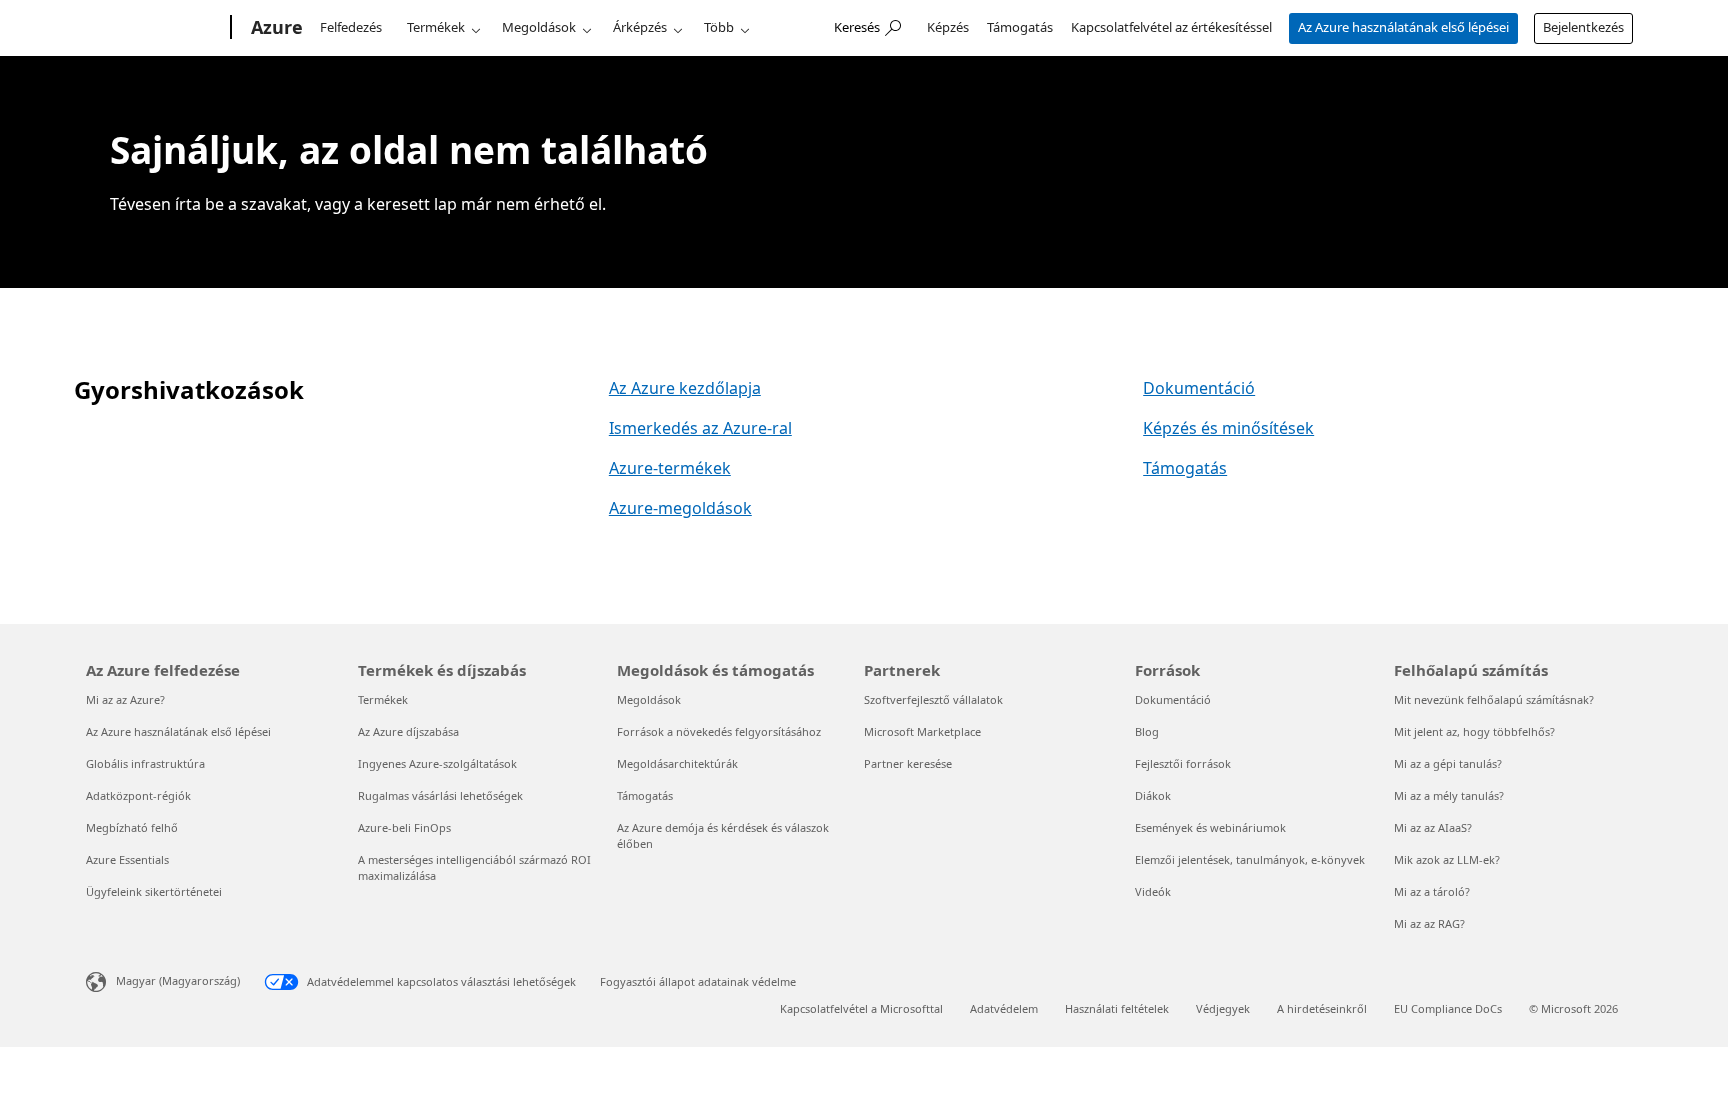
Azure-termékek (670, 468)
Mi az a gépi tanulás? (1448, 763)
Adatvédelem (1004, 1008)
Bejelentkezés (1583, 27)
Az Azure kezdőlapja (685, 388)
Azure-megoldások (680, 508)
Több (719, 27)
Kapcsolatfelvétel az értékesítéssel (1171, 27)
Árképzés (640, 27)
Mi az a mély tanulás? (1449, 795)
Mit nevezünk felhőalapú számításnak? (1494, 699)
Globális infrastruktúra (145, 763)
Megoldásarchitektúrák (677, 763)
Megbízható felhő (132, 827)
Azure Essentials (127, 859)
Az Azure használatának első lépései (1403, 27)
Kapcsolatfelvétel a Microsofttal (861, 1008)
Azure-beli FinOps (404, 827)
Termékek (436, 27)
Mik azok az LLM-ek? (1447, 859)
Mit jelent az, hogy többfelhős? (1474, 731)
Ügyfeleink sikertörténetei (154, 891)
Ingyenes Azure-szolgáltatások (437, 763)
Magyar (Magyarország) (178, 980)
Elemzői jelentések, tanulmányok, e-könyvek (1250, 859)
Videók (1153, 891)
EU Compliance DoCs (1448, 1008)
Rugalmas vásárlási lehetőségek (440, 795)
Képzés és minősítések (1228, 428)
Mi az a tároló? (1432, 891)
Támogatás (1020, 27)
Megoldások (539, 27)
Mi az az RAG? (1429, 923)
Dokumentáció (1199, 388)
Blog (1147, 731)
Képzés (948, 27)
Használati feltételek (1117, 1008)
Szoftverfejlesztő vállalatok (933, 699)
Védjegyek (1223, 1008)
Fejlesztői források (1183, 763)
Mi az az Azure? (125, 699)
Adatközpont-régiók (138, 795)
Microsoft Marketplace (922, 731)
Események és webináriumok (1210, 827)
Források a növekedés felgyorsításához (719, 731)
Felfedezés (351, 27)
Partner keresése (908, 763)
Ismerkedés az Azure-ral (700, 428)
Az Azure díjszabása (408, 731)
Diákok (1153, 795)
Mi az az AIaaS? (1433, 827)
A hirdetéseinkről (1322, 1008)
